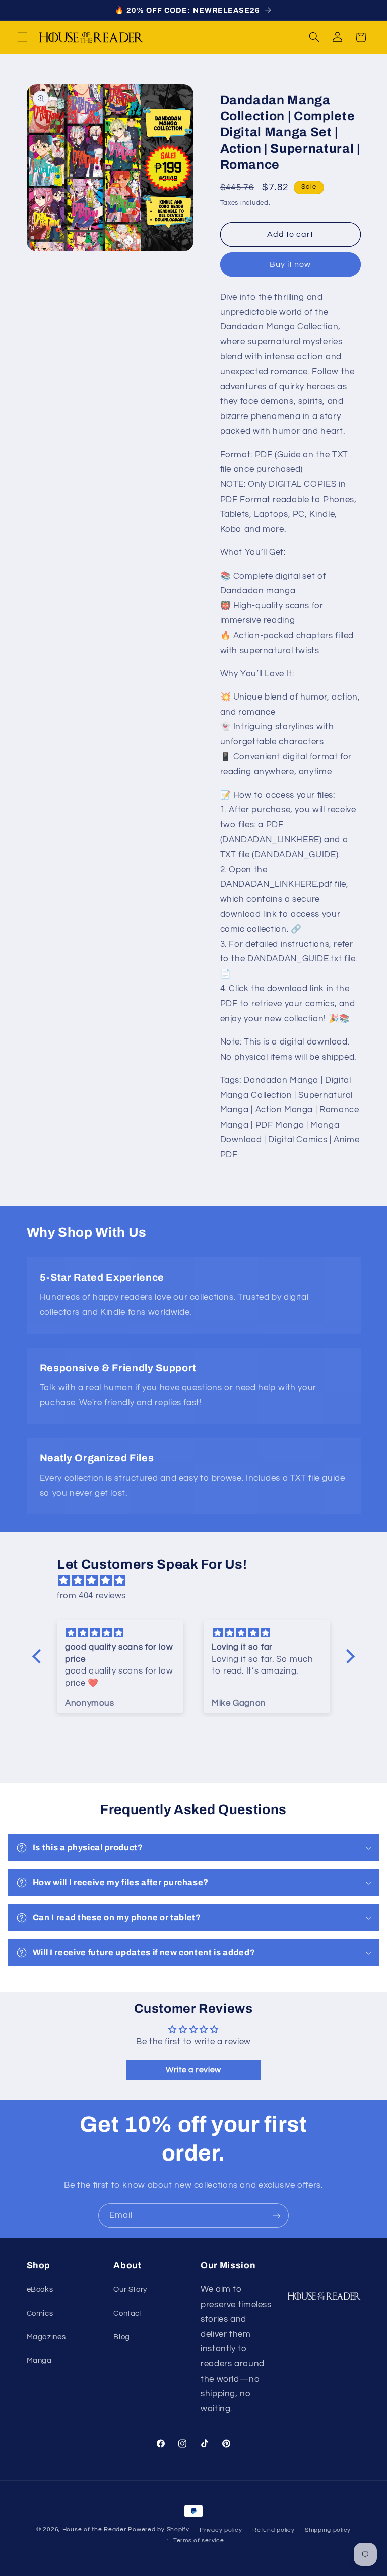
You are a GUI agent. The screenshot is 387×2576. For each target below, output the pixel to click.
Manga (39, 2361)
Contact (128, 2313)
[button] (22, 37)
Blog (122, 2337)
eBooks (40, 2290)
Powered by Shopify (158, 2529)
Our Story (130, 2290)
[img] (199, 1581)
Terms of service (199, 2540)
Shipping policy (328, 2530)
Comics (40, 2313)
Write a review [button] (193, 2070)
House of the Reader (94, 2529)
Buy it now (291, 264)
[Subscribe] (277, 2216)
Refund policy (274, 2530)
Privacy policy (221, 2530)
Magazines (46, 2337)
